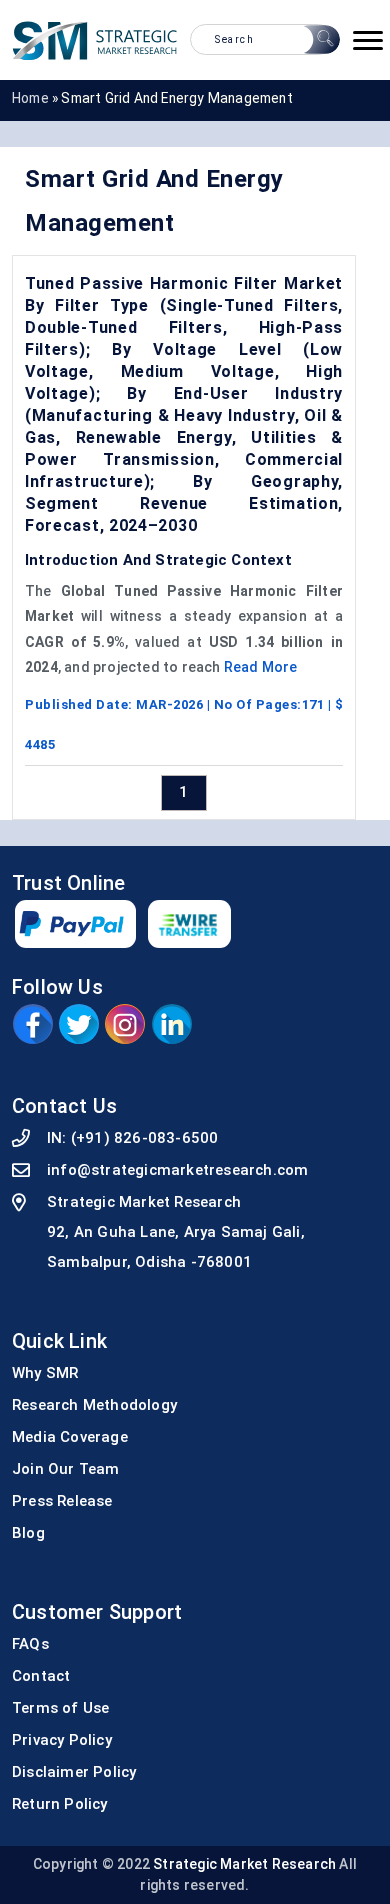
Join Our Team (66, 1469)
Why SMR (45, 1373)
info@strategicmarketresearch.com (177, 1170)
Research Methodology (94, 1405)
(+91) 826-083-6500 (145, 1138)
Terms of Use (60, 1708)
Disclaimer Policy (74, 1772)
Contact (41, 1676)
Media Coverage (70, 1437)
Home (30, 98)
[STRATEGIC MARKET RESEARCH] (95, 40)
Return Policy (60, 1804)
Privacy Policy (62, 1740)
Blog (28, 1533)
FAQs (30, 1644)
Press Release (62, 1501)
